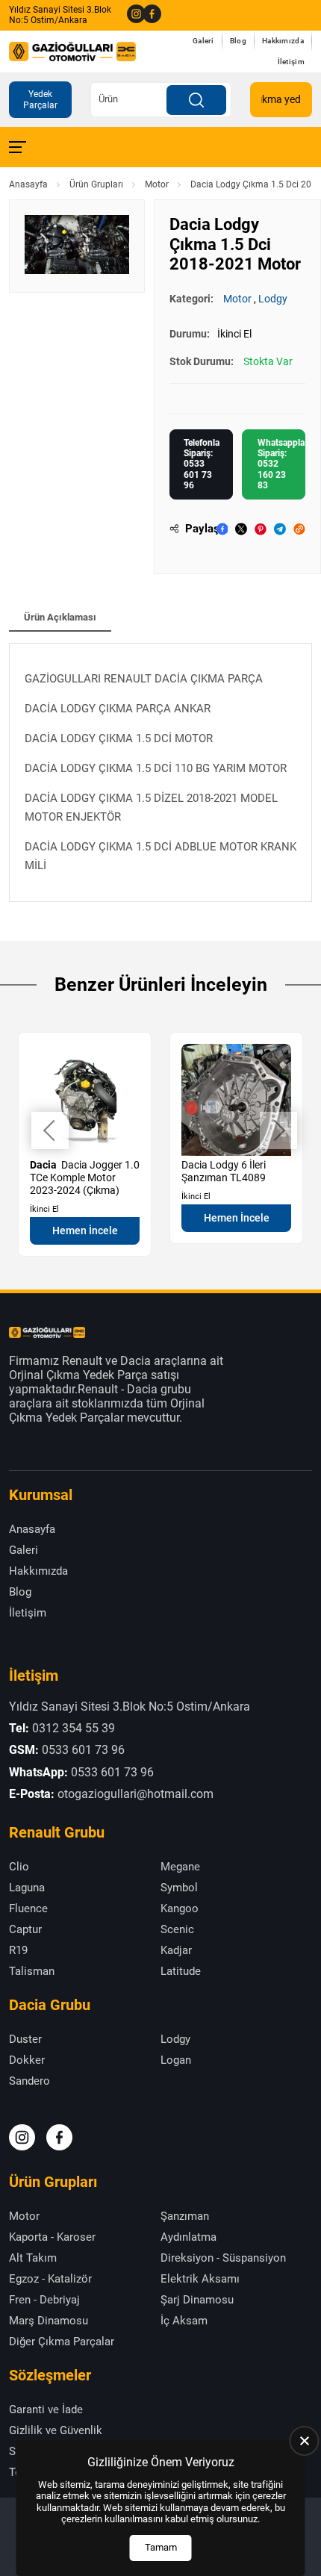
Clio (19, 1867)
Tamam (161, 2547)
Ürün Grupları (96, 184)
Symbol (179, 1888)
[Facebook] (147, 15)
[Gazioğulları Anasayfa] (72, 52)
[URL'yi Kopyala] (299, 529)
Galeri (203, 41)
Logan (176, 2060)
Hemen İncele (85, 1231)
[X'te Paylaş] (241, 529)
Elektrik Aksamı (200, 2279)
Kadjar (176, 1950)
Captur (25, 1929)
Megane (180, 1867)
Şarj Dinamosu (197, 2300)
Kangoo (180, 1908)
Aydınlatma (188, 2237)
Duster (25, 2039)
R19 (18, 1950)
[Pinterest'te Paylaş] (261, 529)
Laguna (27, 1888)
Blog (238, 41)
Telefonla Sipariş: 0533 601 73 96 (202, 464)
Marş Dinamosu (49, 2321)
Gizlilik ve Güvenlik (56, 2430)
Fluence (28, 1908)
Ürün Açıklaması (60, 617)
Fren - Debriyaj (44, 2300)
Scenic (177, 1929)
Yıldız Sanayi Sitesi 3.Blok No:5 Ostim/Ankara (60, 15)
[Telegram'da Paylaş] (280, 529)
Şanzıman (185, 2216)
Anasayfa (28, 184)
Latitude (181, 1971)
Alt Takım (33, 2258)
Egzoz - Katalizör (50, 2279)
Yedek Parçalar (40, 99)
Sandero (29, 2081)
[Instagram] (131, 15)
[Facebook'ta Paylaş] (222, 529)
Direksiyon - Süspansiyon (223, 2258)
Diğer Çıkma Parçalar (62, 2342)
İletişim (291, 62)
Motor (157, 184)
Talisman (32, 1971)
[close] (305, 2441)
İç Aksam (184, 2321)
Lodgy (273, 299)
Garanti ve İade (46, 2409)
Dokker (27, 2060)
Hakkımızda (283, 41)
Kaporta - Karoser (52, 2237)
